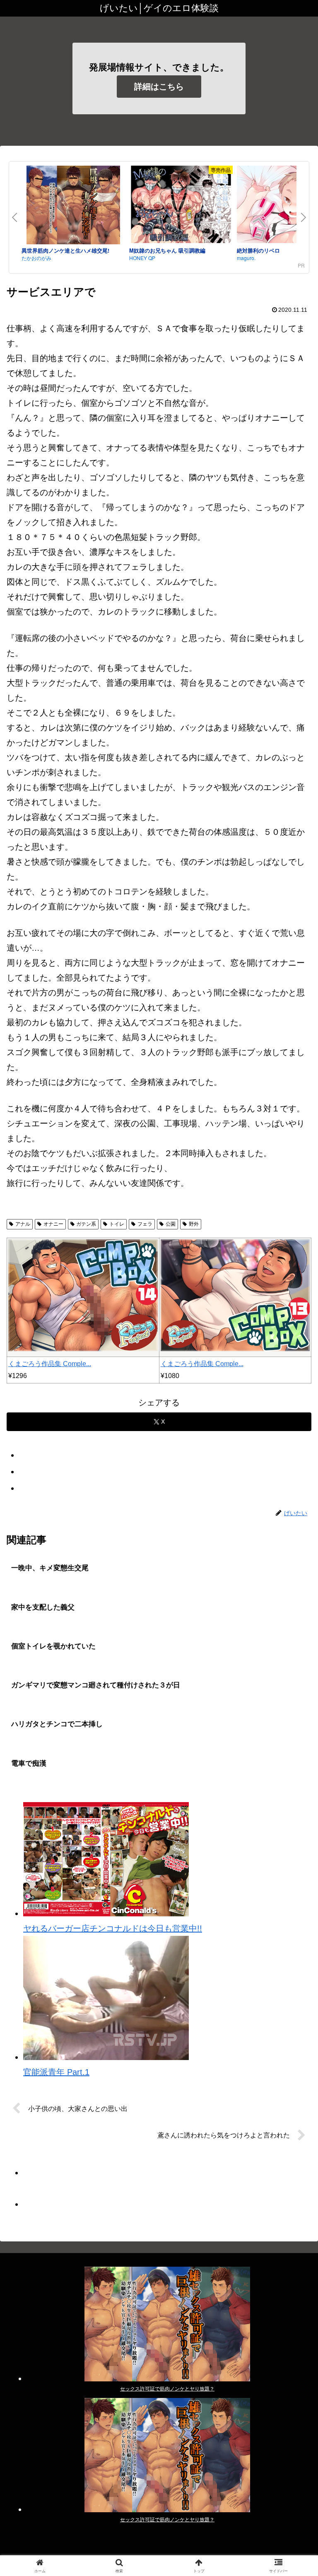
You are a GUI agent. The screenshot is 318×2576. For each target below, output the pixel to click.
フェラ (145, 1224)
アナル (23, 1224)
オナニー (53, 1224)
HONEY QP (142, 258)
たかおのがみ (36, 258)
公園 (171, 1224)
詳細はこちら (159, 87)
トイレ (117, 1224)
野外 (194, 1224)
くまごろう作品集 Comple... (50, 1364)
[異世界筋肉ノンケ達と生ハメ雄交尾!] (73, 206)
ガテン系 (86, 1224)
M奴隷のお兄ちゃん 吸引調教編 (167, 250)
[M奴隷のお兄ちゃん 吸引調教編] (181, 206)
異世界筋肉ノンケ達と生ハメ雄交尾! (65, 250)
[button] (294, 1681)
